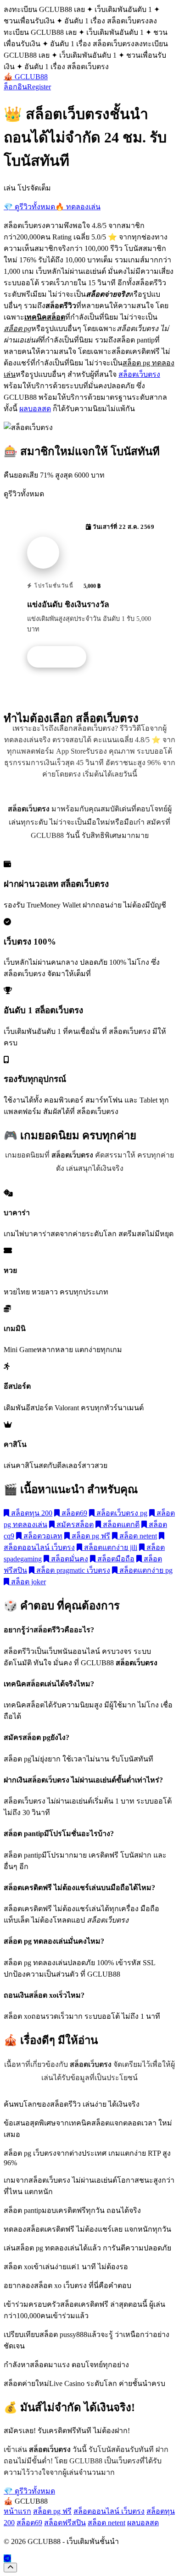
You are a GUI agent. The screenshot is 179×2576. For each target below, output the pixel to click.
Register (39, 87)
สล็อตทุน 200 (31, 1513)
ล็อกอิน (15, 87)
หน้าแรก (17, 2511)
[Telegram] (7, 2558)
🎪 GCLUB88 (26, 77)
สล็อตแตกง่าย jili (110, 1547)
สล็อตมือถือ (115, 1559)
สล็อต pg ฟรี (90, 1536)
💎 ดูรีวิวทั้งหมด (29, 207)
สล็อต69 (73, 1513)
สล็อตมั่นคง (69, 1559)
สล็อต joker (28, 1582)
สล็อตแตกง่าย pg (145, 1570)
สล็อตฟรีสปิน (65, 2523)
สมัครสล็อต (74, 1524)
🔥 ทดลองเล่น (78, 207)
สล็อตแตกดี (120, 1524)
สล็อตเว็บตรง (139, 374)
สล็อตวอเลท (42, 1536)
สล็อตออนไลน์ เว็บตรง (109, 2511)
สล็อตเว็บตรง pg (121, 1513)
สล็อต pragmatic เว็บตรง (72, 1570)
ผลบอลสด (35, 409)
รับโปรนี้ (62, 657)
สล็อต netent (137, 1536)
